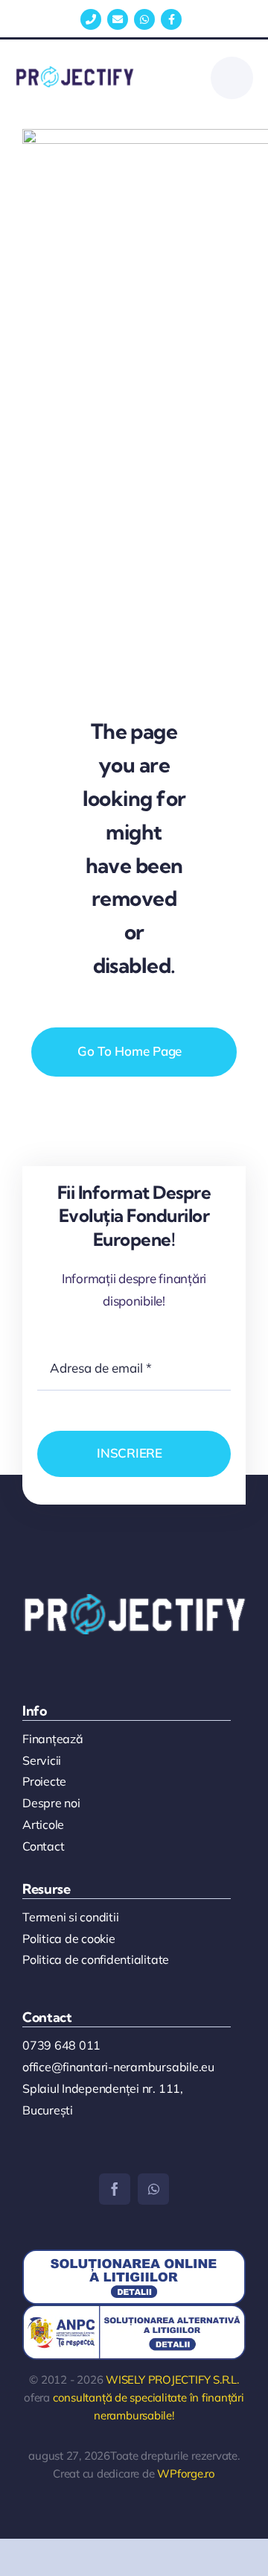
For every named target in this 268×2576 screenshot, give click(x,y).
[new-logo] (74, 73)
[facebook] (115, 2189)
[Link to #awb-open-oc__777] (232, 78)
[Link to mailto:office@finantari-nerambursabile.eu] (118, 19)
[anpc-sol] (134, 2256)
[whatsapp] (153, 2189)
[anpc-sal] (134, 2311)
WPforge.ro (186, 2473)
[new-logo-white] (134, 1600)
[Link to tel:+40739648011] (91, 19)
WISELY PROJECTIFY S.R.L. (172, 2380)
